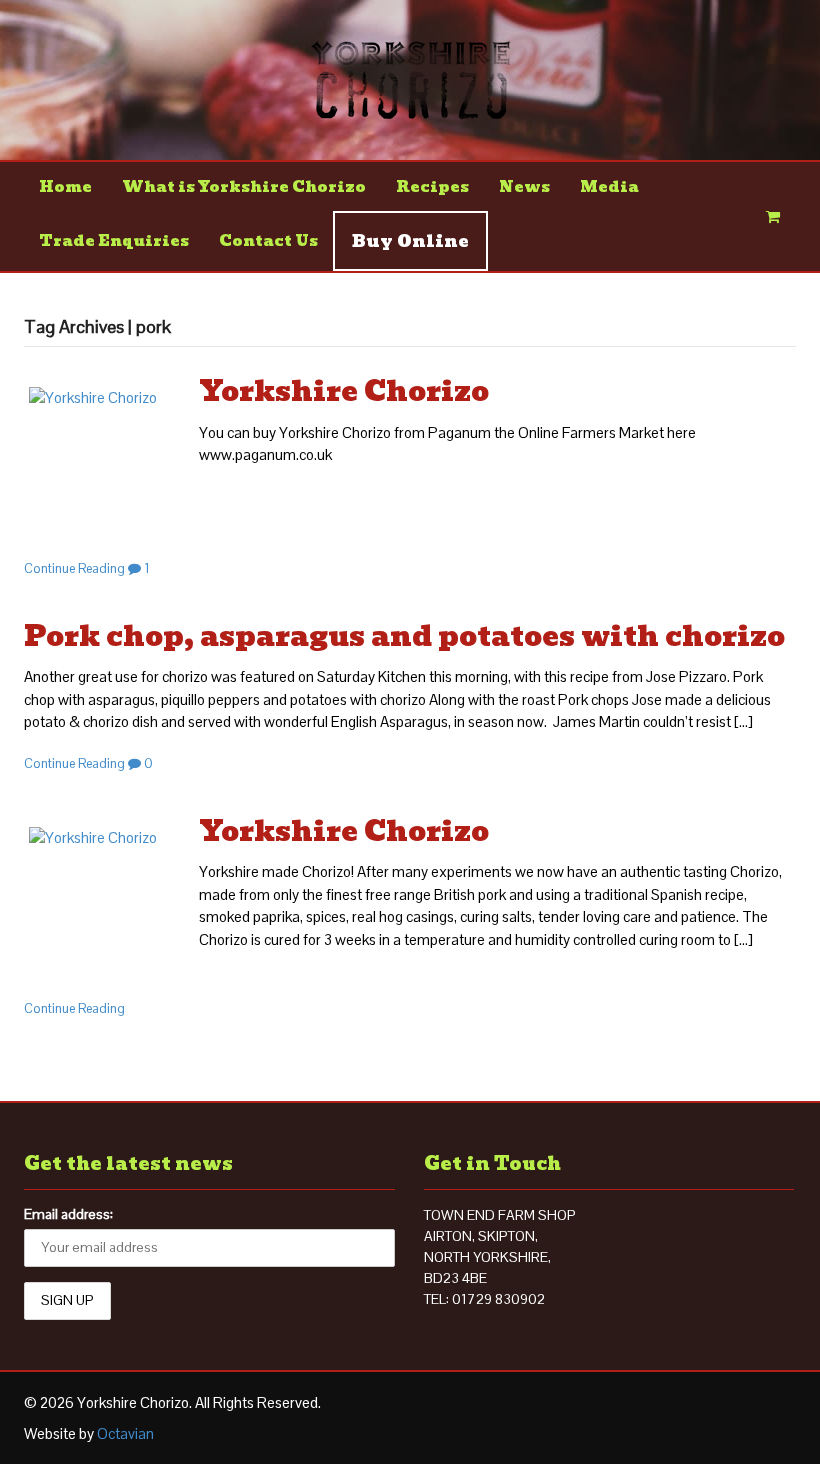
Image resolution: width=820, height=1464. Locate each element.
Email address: (68, 1214)
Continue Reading (74, 568)
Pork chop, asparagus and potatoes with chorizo (404, 636)
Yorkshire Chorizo (344, 391)
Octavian (125, 1433)
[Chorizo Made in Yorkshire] (410, 108)
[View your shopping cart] (773, 216)
